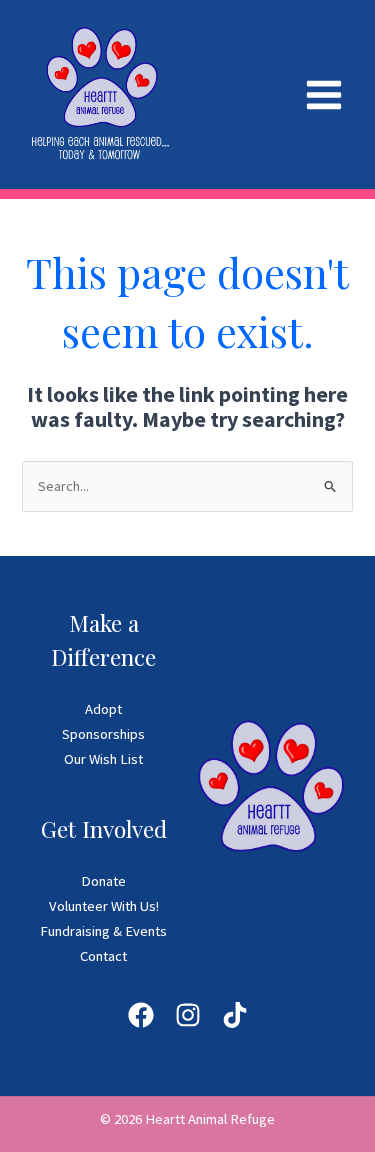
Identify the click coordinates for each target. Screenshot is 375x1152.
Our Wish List (103, 759)
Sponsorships (103, 734)
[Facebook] (141, 1015)
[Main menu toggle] (324, 95)
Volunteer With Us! (104, 906)
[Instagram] (188, 1015)
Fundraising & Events (103, 931)
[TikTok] (235, 1015)
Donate (103, 881)
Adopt (103, 709)
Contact (103, 956)
